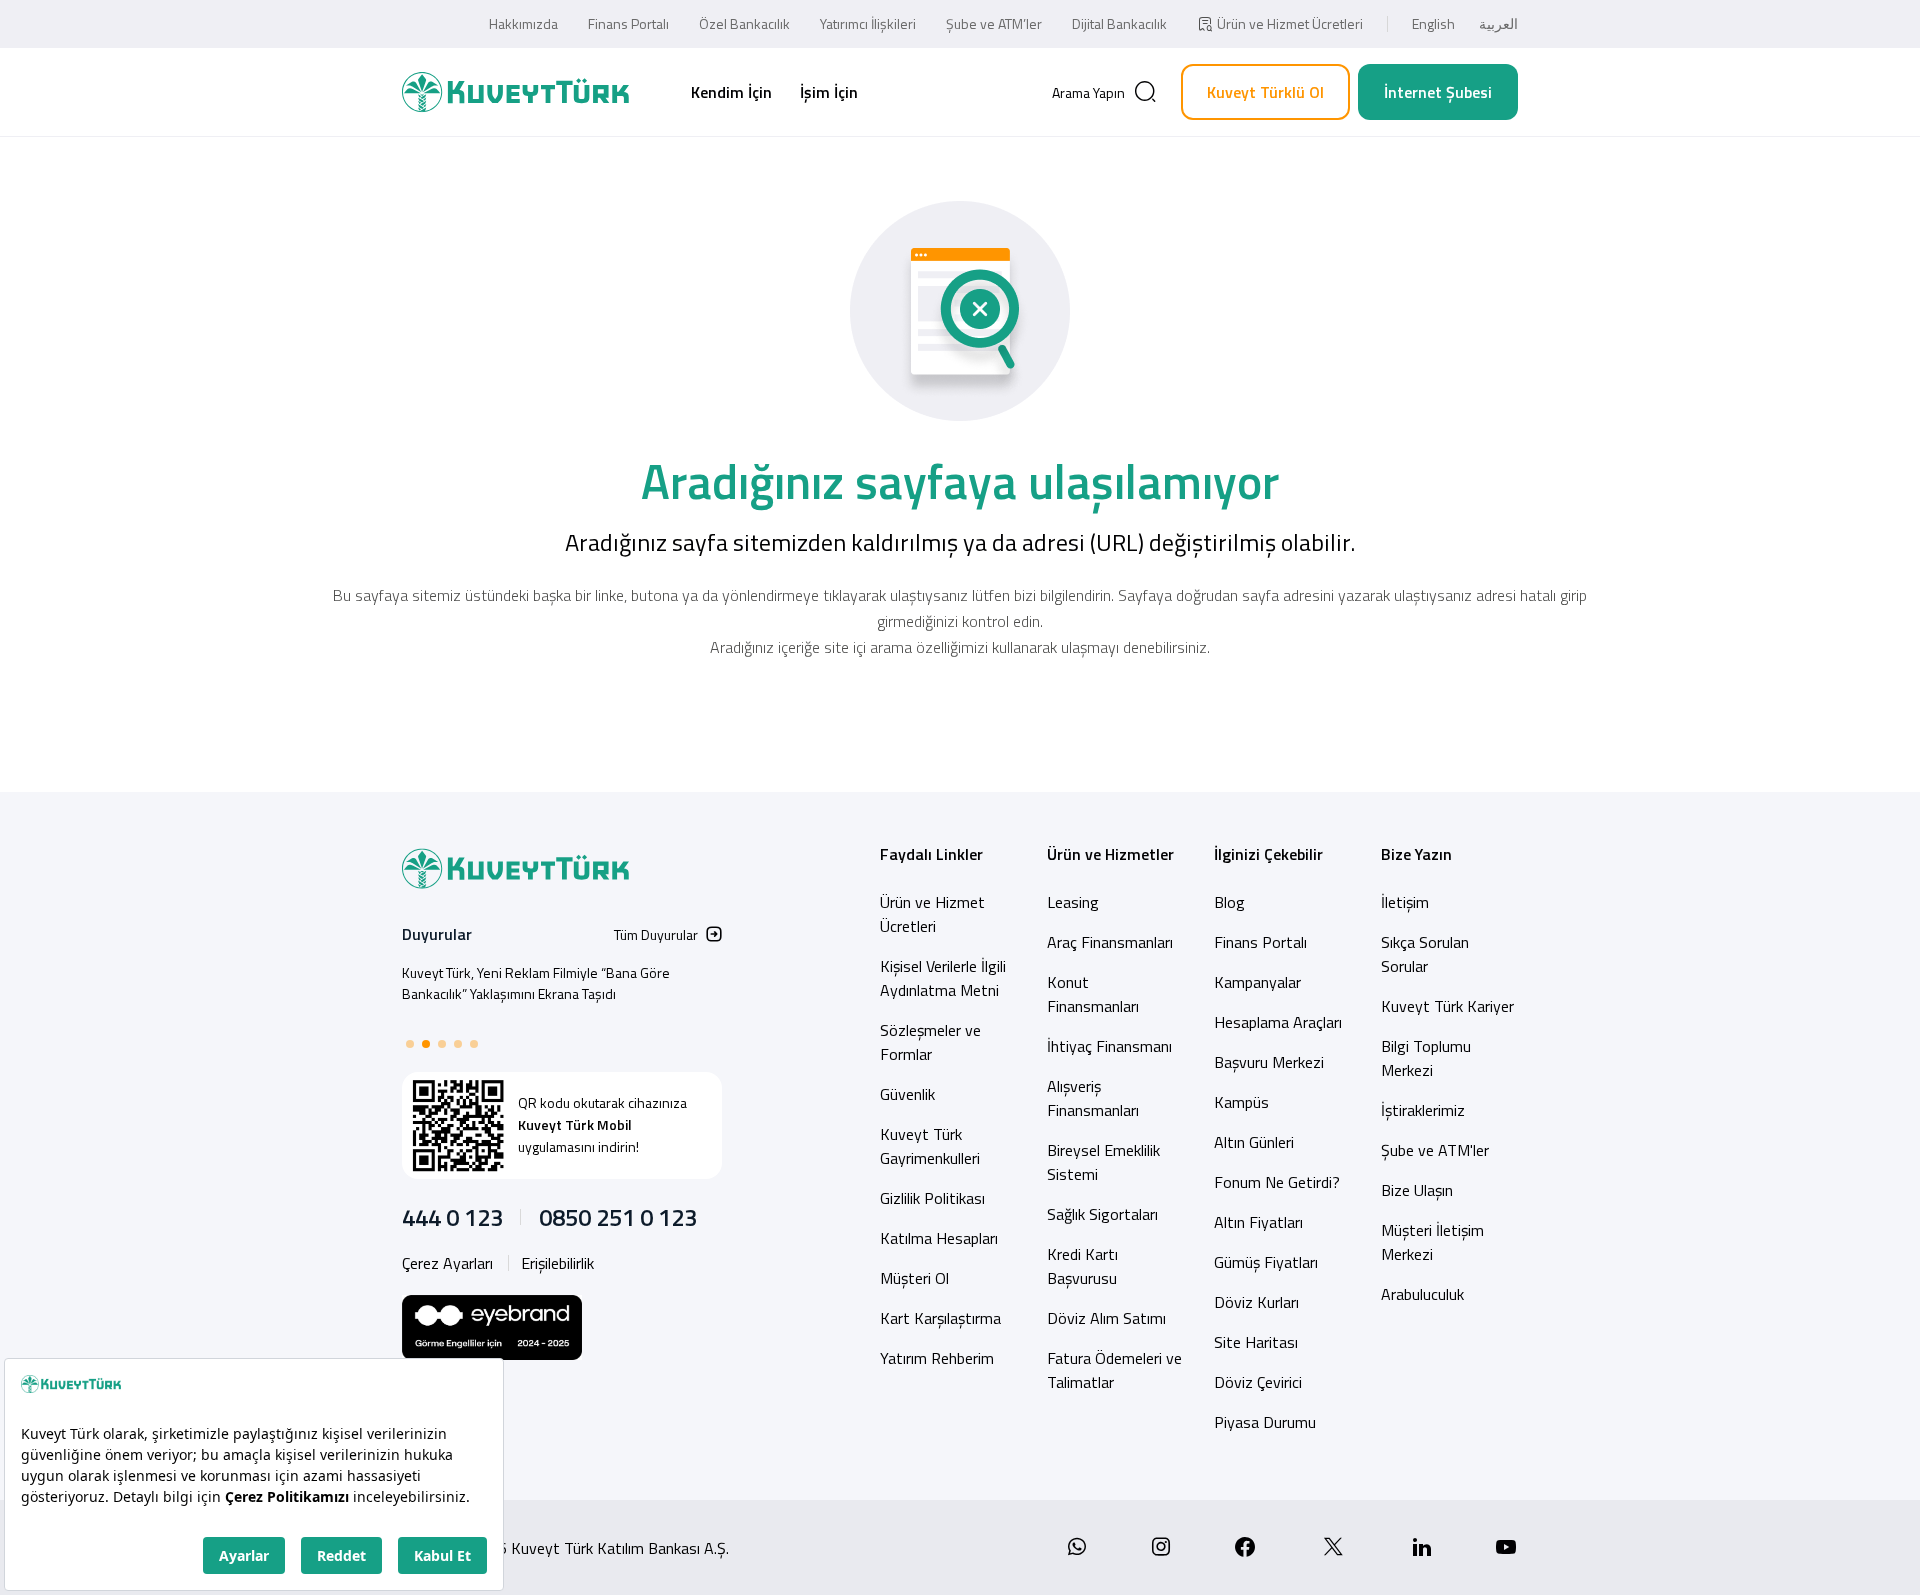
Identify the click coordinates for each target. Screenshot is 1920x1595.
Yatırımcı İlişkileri (868, 23)
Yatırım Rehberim (937, 1358)
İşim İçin (829, 92)
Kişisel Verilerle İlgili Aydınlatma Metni (943, 978)
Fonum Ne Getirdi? (1277, 1182)
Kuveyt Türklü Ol (1265, 92)
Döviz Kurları (1256, 1302)
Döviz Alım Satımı (1106, 1318)
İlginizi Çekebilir (1268, 854)
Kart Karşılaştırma (940, 1318)
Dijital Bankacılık (1119, 23)
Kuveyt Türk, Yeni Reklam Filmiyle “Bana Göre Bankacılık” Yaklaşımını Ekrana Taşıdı (536, 983)
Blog (1229, 902)
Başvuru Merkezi (1269, 1062)
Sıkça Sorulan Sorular (1425, 954)
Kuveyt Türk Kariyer (1447, 1006)
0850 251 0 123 (618, 1217)
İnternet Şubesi (1438, 92)
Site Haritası (1256, 1342)
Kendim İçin (731, 92)
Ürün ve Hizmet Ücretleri (1290, 23)
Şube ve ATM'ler (1435, 1150)
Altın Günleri (1254, 1142)
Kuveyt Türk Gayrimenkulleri (930, 1146)
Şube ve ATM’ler (994, 23)
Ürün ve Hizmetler (1110, 854)
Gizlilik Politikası (932, 1198)
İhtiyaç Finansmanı (1109, 1046)
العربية (1498, 23)
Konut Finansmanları (1093, 994)
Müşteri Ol (914, 1278)
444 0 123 (452, 1217)
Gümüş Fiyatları (1266, 1262)
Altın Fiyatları (1258, 1222)
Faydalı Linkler (931, 854)
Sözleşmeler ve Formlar (930, 1042)
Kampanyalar (1257, 982)
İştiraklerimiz (1423, 1110)
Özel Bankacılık (744, 23)
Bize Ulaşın (1417, 1190)
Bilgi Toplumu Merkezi (1426, 1058)
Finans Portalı (628, 23)
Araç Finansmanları (1110, 942)
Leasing (1073, 902)
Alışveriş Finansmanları (1093, 1098)
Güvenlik (907, 1094)
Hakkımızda (523, 23)
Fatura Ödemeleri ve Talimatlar (1114, 1370)
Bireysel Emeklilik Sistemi (1103, 1162)
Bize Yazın (1416, 854)
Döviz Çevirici (1258, 1382)
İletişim (1405, 902)
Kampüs (1241, 1102)
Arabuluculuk (1422, 1294)
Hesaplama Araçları (1278, 1022)
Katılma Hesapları (939, 1238)
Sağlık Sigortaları (1102, 1214)
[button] (410, 1044)
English (1433, 23)
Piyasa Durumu (1265, 1422)
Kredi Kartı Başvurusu (1082, 1266)
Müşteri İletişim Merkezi (1432, 1242)
